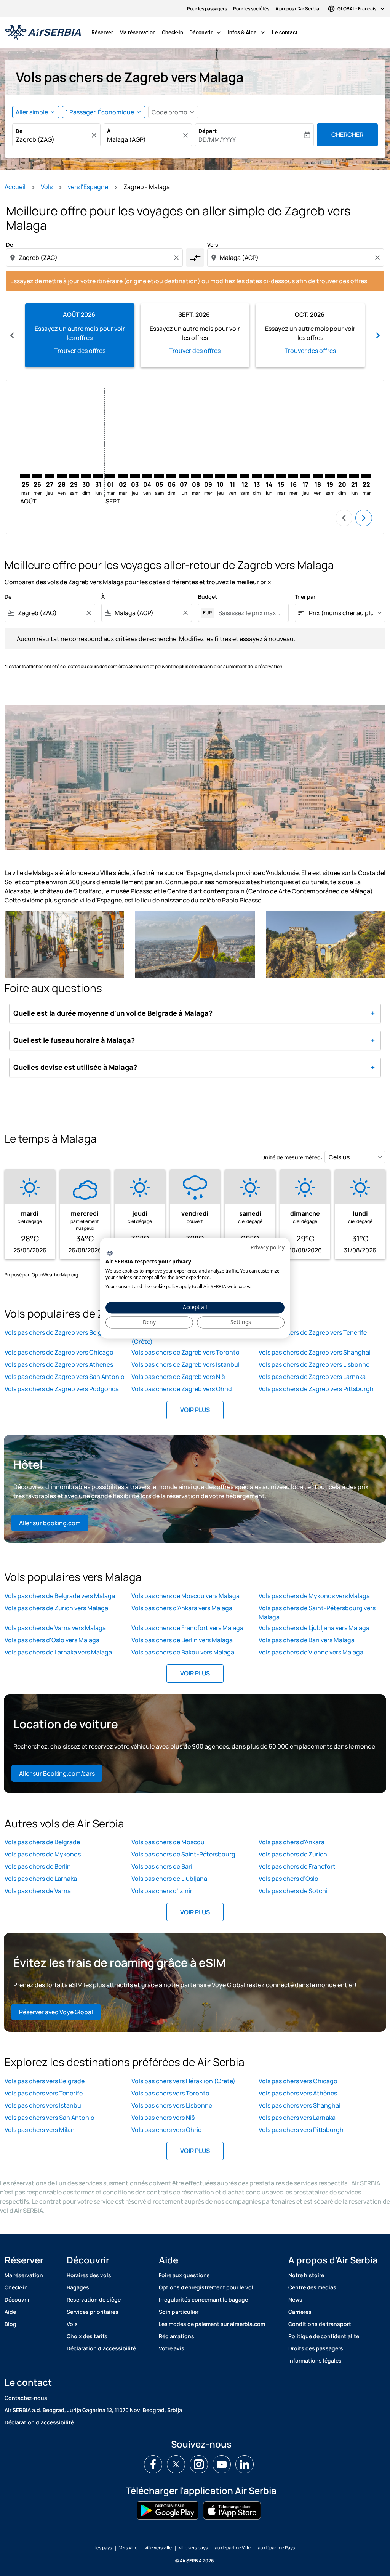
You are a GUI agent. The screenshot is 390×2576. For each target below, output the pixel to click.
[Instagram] (199, 2464)
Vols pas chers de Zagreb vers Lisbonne (314, 1364)
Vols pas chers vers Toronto (170, 2093)
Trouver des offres (80, 351)
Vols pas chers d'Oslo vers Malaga (52, 1640)
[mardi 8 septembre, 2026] (196, 476)
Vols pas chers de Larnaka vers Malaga (58, 1652)
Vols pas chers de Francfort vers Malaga (187, 1628)
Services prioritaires (93, 2312)
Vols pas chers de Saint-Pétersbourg (183, 1854)
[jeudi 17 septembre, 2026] (305, 476)
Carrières (300, 2312)
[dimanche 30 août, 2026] (86, 476)
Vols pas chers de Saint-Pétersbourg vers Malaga (317, 1613)
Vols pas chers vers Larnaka (297, 2118)
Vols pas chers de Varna (38, 1891)
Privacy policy (268, 1247)
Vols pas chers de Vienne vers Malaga (311, 1652)
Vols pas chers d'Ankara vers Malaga (182, 1608)
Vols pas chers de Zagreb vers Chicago (59, 1352)
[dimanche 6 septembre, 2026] (171, 476)
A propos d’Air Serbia (297, 9)
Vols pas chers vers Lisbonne (172, 2105)
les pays (104, 2548)
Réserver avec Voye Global (56, 2012)
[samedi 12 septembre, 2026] (245, 476)
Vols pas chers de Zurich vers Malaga (56, 1608)
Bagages (78, 2287)
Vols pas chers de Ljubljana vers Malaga (314, 1628)
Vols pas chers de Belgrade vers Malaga (60, 1596)
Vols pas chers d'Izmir (162, 1891)
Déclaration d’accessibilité (101, 2348)
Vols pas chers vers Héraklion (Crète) (183, 2081)
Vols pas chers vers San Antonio (50, 2118)
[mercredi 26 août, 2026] (37, 476)
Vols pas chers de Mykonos (43, 1854)
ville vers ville (158, 2548)
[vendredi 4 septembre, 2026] (147, 476)
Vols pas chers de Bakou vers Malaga (183, 1652)
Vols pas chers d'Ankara (292, 1842)
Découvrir (206, 32)
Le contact (285, 32)
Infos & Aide (247, 32)
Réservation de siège (94, 2299)
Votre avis (172, 2348)
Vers (213, 244)
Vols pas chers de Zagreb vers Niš (178, 1377)
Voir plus (195, 1410)
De (19, 131)
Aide (10, 2312)
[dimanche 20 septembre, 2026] (342, 476)
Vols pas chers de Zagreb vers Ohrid (182, 1389)
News (295, 2299)
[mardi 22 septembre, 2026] (366, 476)
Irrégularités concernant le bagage (203, 2299)
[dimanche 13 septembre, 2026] (257, 476)
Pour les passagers (207, 9)
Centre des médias (312, 2287)
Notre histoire (306, 2275)
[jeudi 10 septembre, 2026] (220, 476)
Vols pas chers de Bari (162, 1866)
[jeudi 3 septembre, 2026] (135, 476)
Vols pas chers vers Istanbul (44, 2105)
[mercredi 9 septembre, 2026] (208, 476)
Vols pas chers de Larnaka (41, 1879)
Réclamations (177, 2336)
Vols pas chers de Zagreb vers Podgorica (62, 1389)
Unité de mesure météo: (292, 1157)
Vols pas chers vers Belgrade (45, 2081)
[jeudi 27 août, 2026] (50, 476)
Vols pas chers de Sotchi (293, 1891)
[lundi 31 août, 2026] (98, 476)
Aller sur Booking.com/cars (57, 1773)
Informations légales (315, 2360)
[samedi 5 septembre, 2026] (159, 476)
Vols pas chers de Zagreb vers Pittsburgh (316, 1389)
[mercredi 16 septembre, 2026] (293, 476)
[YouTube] (222, 2464)
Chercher (347, 135)
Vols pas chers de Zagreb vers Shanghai (315, 1352)
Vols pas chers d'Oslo (289, 1879)
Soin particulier (179, 2312)
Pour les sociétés (251, 9)
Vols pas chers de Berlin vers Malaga (182, 1640)
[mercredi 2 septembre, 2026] (123, 476)
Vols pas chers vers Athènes (298, 2093)
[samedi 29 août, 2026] (74, 476)
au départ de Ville (233, 2548)
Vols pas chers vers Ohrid (167, 2130)
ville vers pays (193, 2548)
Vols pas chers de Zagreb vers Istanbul (185, 1364)
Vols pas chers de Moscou (168, 1842)
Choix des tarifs (87, 2336)
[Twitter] (176, 2464)
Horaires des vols (89, 2275)
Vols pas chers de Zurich (293, 1854)
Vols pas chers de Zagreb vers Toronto (185, 1352)
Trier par (305, 597)
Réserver (102, 32)
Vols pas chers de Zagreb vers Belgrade (60, 1332)
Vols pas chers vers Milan (40, 2130)
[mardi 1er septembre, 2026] (110, 476)
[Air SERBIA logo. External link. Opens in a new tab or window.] (110, 1254)
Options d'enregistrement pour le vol (206, 2287)
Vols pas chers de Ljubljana (169, 1879)
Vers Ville (128, 2548)
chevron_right (378, 335)
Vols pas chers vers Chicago (298, 2081)
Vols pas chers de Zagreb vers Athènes (59, 1364)
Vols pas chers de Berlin (38, 1866)
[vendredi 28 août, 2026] (62, 476)
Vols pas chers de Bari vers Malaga (307, 1640)
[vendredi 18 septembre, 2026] (318, 476)
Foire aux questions (184, 2275)
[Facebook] (153, 2464)
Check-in (173, 32)
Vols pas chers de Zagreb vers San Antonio (65, 1377)
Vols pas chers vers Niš (163, 2118)
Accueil (15, 187)
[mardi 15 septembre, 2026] (281, 476)
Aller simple (32, 112)
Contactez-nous (26, 2398)
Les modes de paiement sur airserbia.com (212, 2324)
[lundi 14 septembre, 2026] (269, 476)
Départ (208, 131)
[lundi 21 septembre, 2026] (354, 476)
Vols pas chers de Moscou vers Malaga (185, 1596)
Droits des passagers (316, 2348)
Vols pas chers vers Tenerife (44, 2093)
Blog (10, 2324)
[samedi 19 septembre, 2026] (330, 476)
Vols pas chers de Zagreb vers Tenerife (313, 1332)
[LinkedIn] (245, 2464)
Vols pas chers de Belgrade (42, 1842)
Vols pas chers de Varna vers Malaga (55, 1628)
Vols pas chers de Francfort (297, 1866)
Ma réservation (137, 32)
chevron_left (12, 335)
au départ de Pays (276, 2548)
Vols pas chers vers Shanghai (300, 2105)
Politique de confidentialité (324, 2336)
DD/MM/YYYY (217, 139)
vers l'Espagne (88, 187)
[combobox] (53, 139)
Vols (47, 187)
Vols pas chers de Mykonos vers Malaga (314, 1596)
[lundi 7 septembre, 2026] (184, 476)
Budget (208, 597)
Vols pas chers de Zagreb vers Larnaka (312, 1377)
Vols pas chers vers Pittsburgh (301, 2130)
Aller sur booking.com (50, 1523)
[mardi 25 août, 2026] (25, 476)
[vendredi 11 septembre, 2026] (232, 476)
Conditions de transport (320, 2324)
